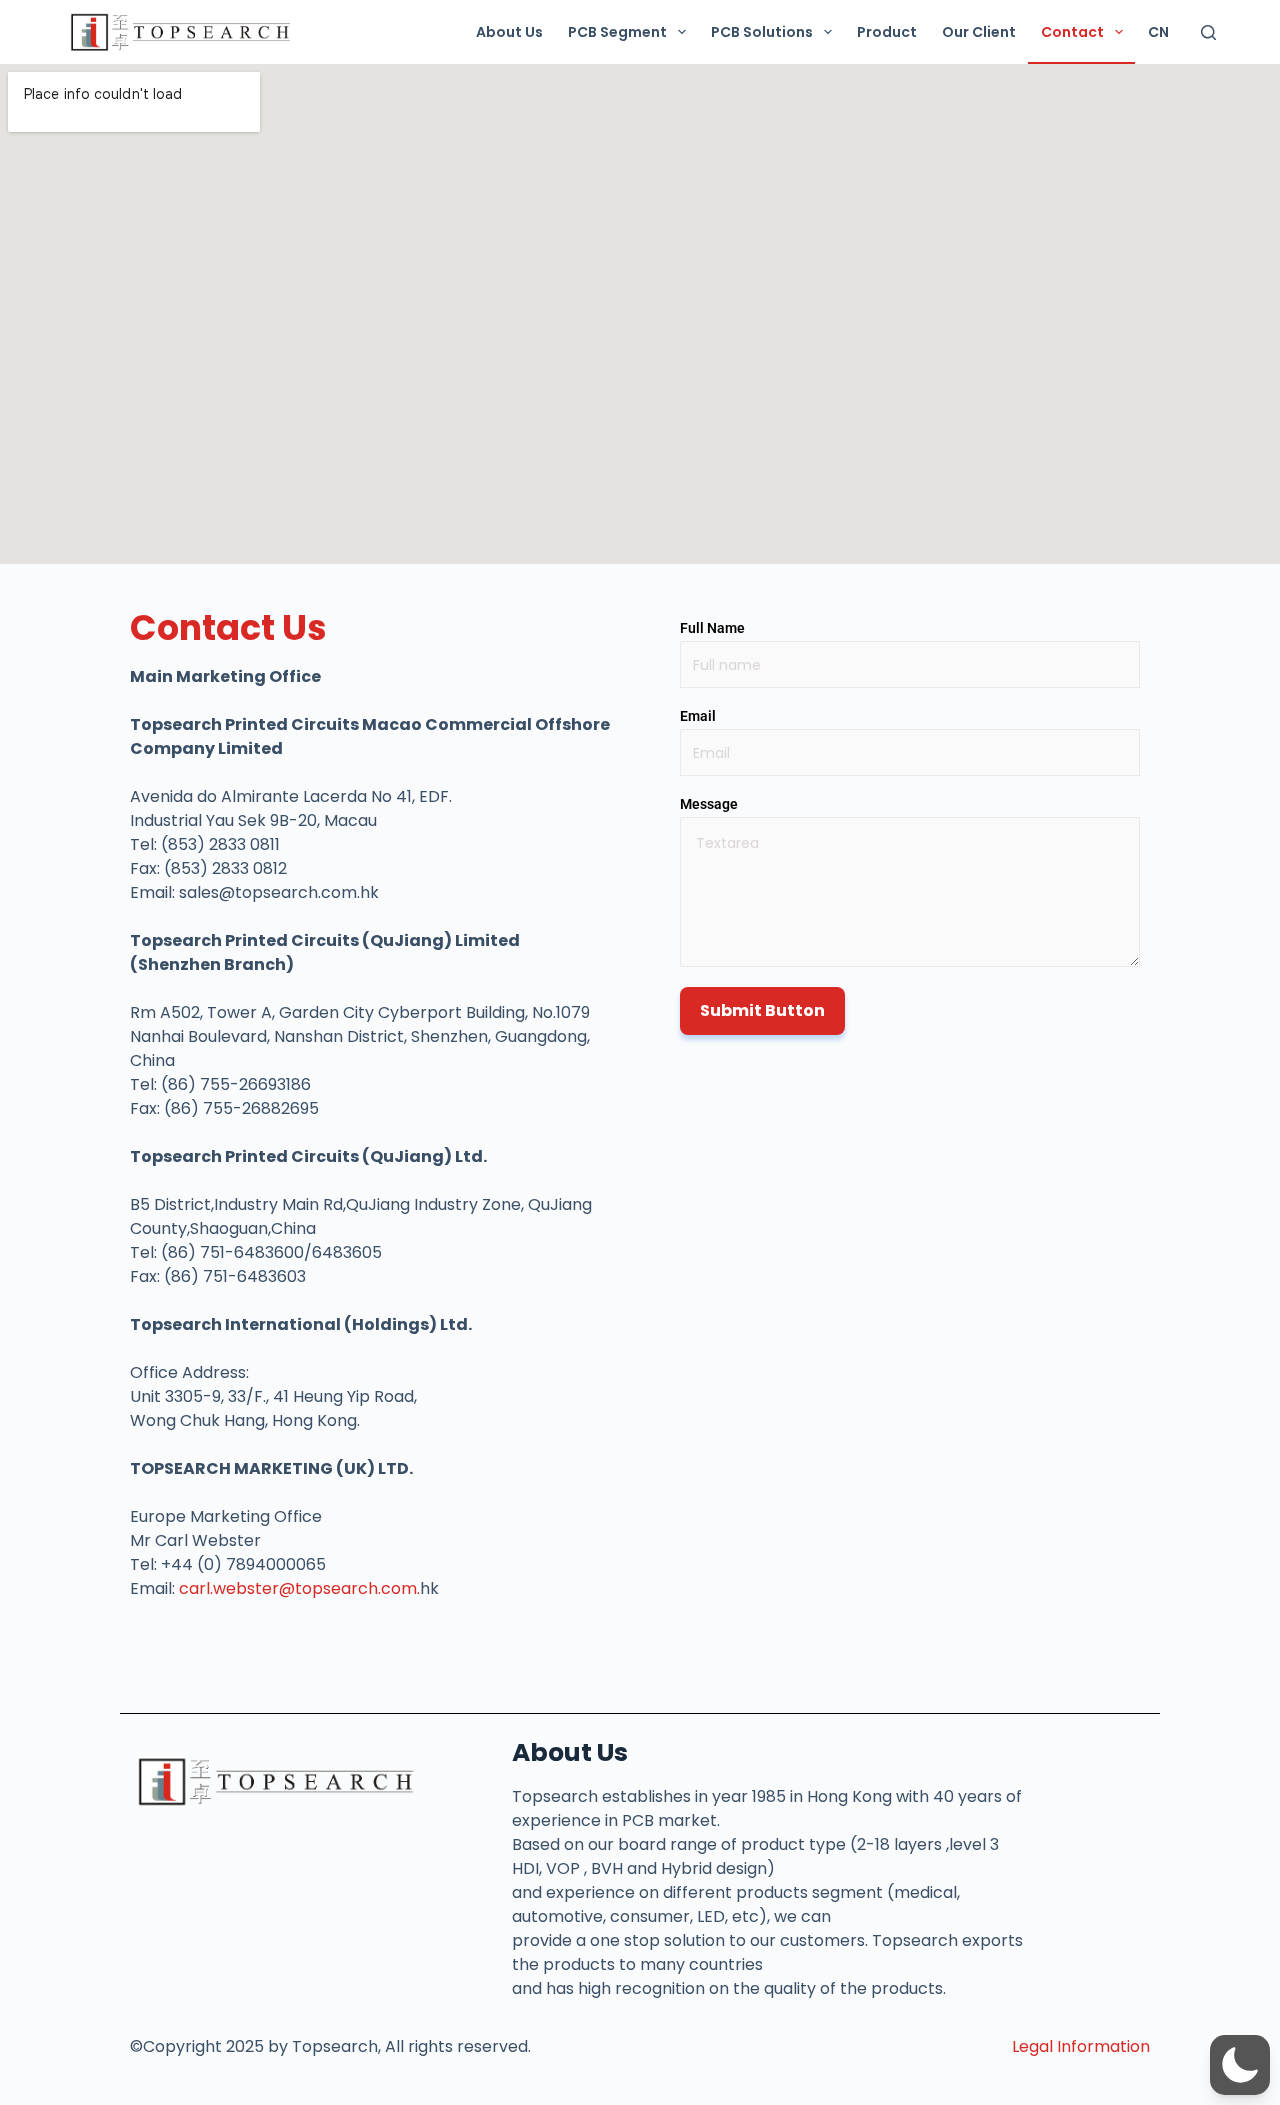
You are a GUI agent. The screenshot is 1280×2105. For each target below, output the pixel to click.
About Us (509, 32)
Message (709, 804)
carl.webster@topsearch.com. (299, 1588)
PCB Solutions (762, 32)
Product (887, 32)
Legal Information (1081, 2046)
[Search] (1208, 32)
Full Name (712, 628)
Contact (1072, 32)
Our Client (979, 32)
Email (698, 716)
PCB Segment (617, 32)
